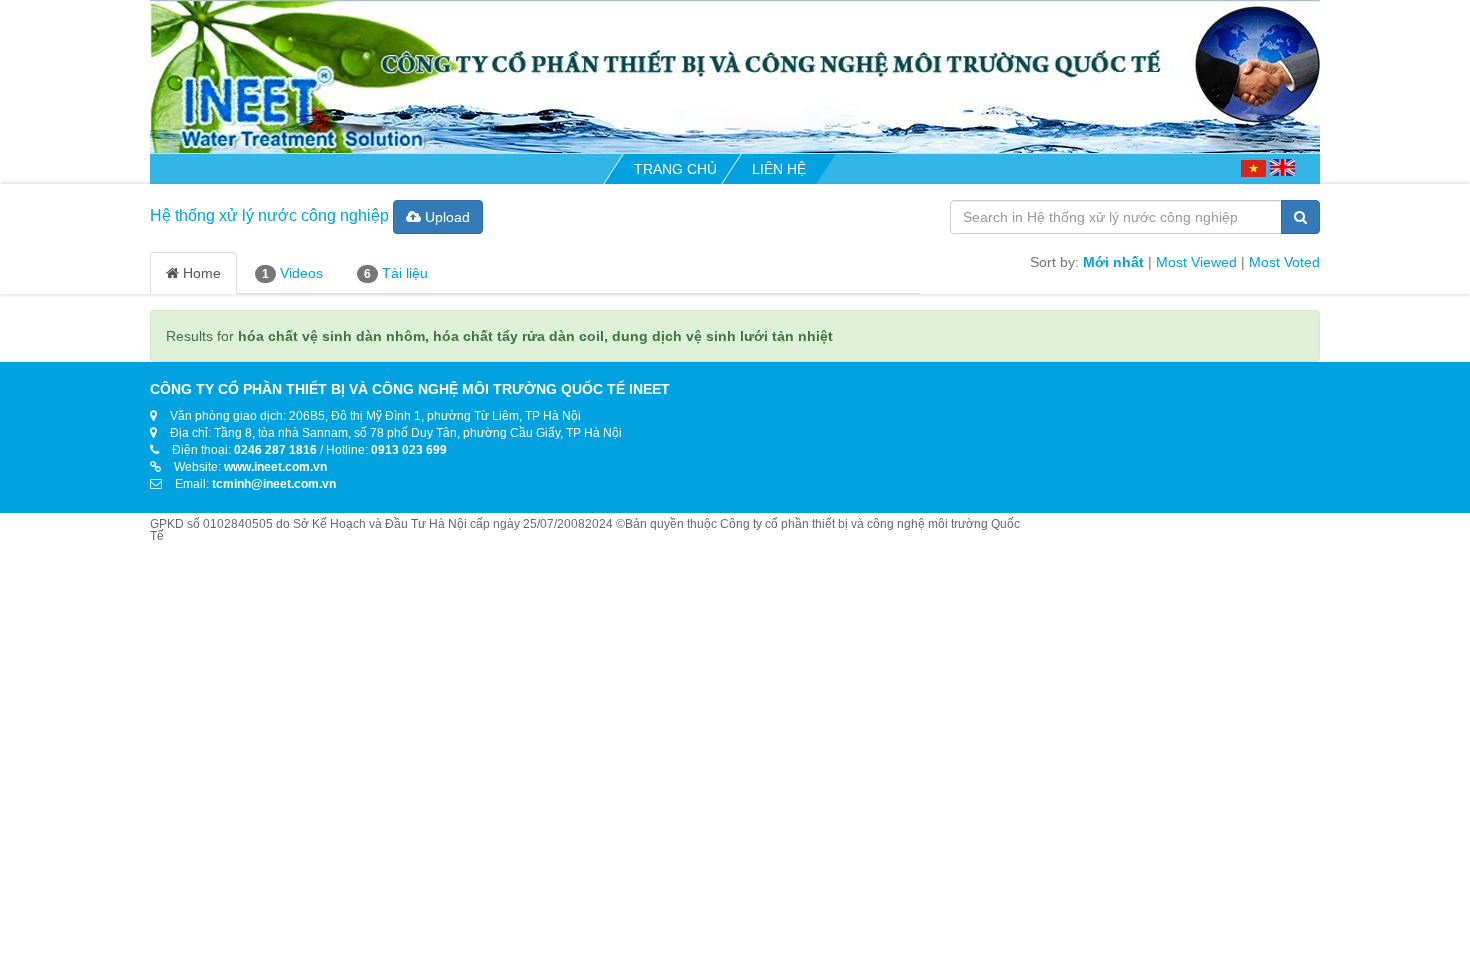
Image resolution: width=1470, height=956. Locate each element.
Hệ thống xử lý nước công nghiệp (269, 215)
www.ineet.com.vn (275, 467)
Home (200, 273)
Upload (445, 217)
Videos (292, 273)
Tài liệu (396, 273)
